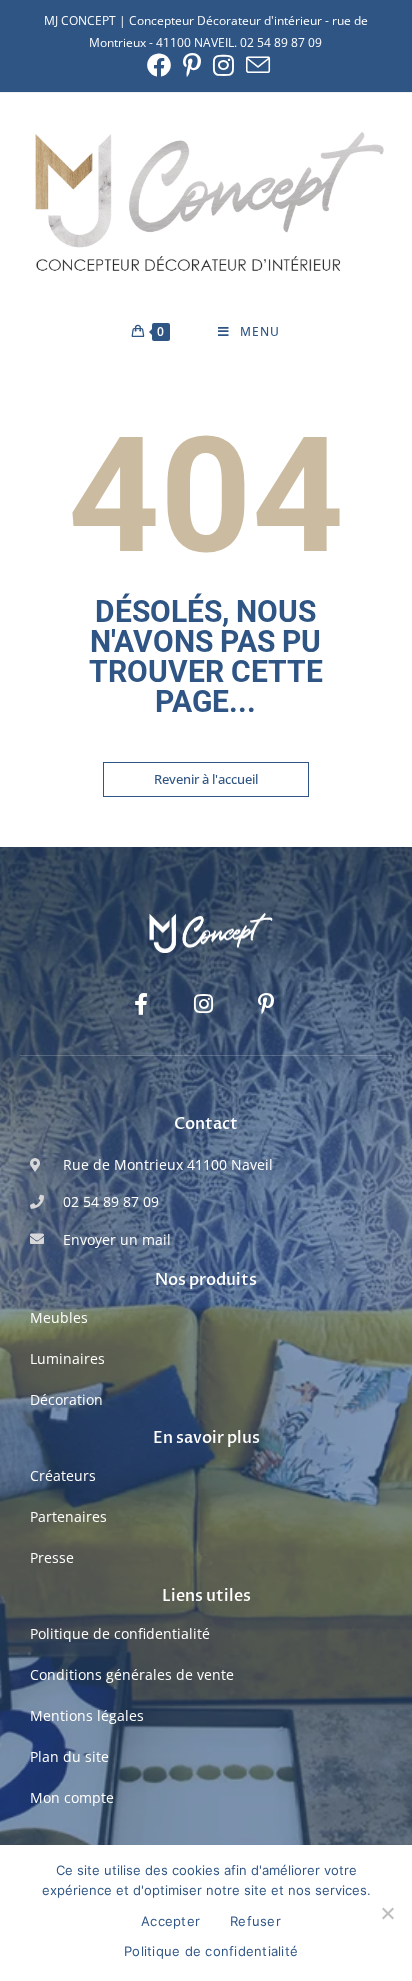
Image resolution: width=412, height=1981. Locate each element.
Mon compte (72, 1797)
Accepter (170, 1921)
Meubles (59, 1317)
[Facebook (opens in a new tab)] (159, 65)
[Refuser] (387, 1913)
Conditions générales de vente (132, 1674)
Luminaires (67, 1358)
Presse (52, 1557)
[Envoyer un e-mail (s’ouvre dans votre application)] (255, 65)
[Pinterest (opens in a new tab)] (192, 65)
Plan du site (69, 1756)
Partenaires (68, 1516)
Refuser (255, 1921)
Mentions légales (87, 1715)
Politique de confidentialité (120, 1633)
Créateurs (63, 1475)
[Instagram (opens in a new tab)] (223, 65)
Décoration (66, 1399)
